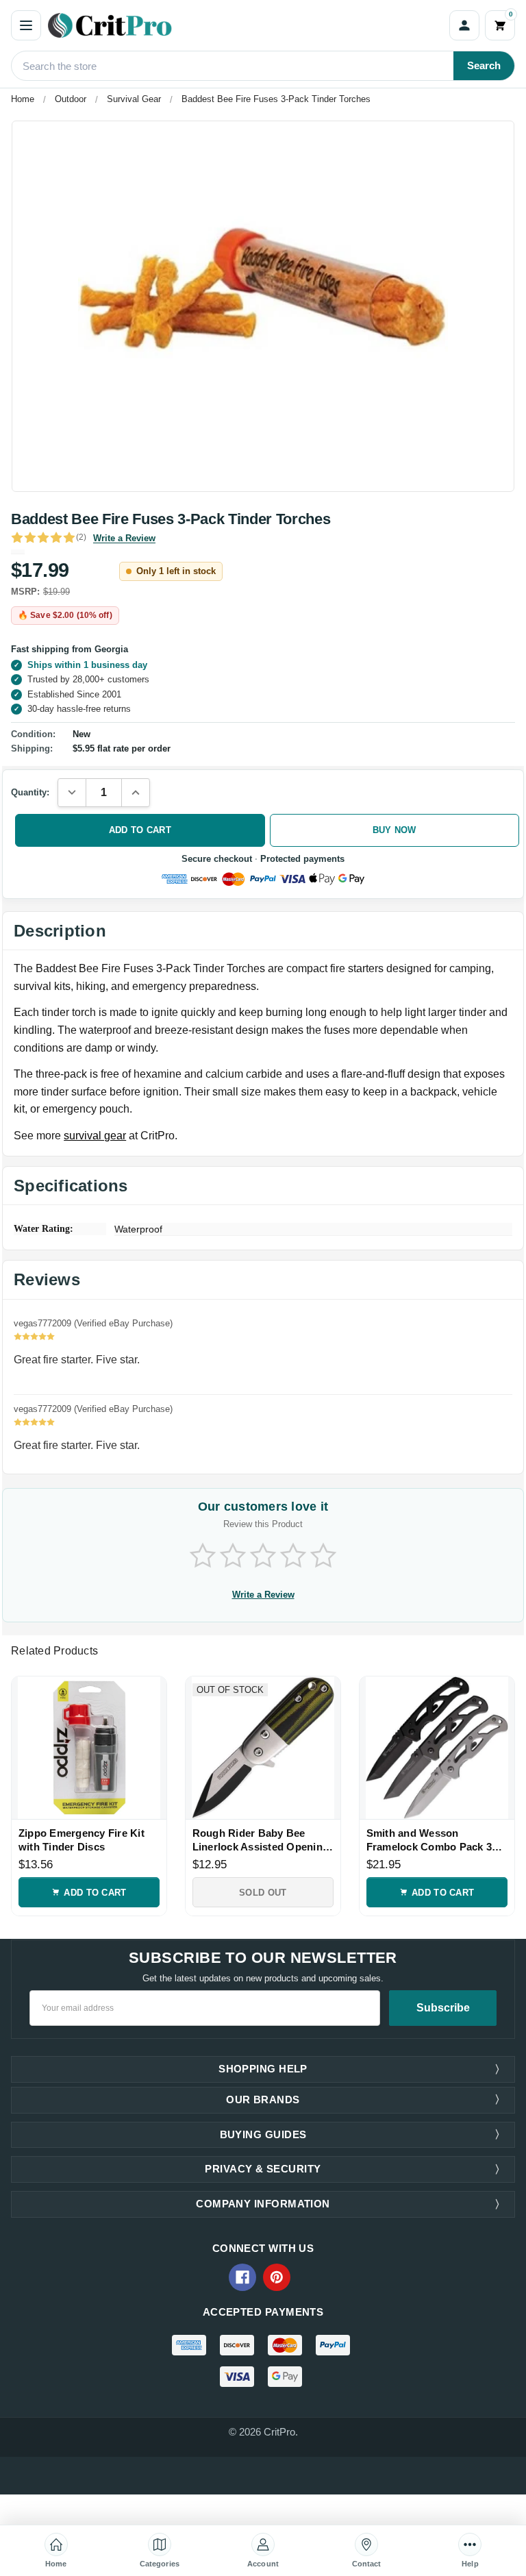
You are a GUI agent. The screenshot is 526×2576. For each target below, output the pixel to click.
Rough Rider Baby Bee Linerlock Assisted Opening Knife (261, 1840)
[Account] (464, 25)
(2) (81, 537)
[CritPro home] (245, 25)
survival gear (95, 1136)
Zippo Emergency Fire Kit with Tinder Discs (82, 1840)
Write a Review (124, 538)
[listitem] (263, 306)
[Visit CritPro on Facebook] (242, 2277)
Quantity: (30, 792)
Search (484, 65)
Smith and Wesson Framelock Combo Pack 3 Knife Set (429, 1840)
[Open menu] (26, 25)
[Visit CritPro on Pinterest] (277, 2277)
